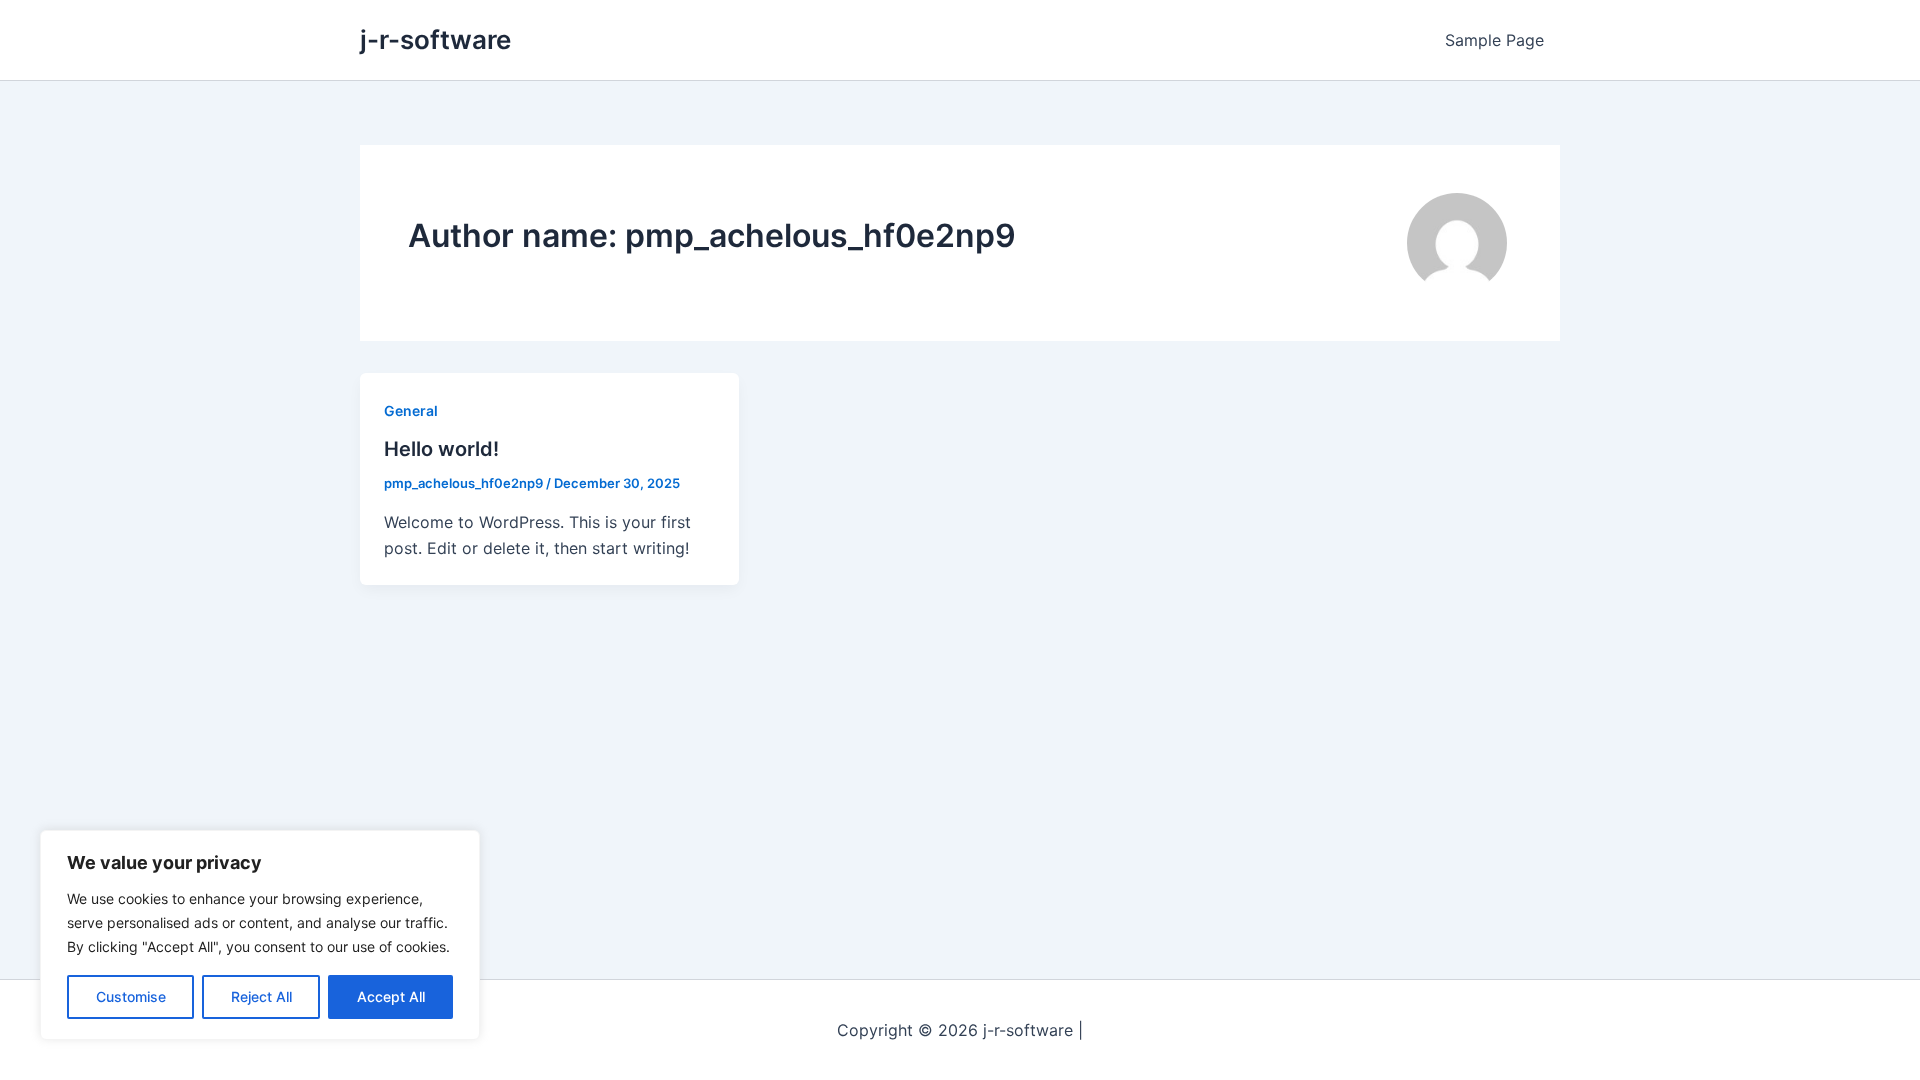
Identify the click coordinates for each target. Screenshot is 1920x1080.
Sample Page (1494, 40)
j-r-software (435, 39)
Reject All (261, 996)
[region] (260, 935)
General (411, 410)
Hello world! (441, 449)
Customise (131, 996)
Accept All (391, 996)
